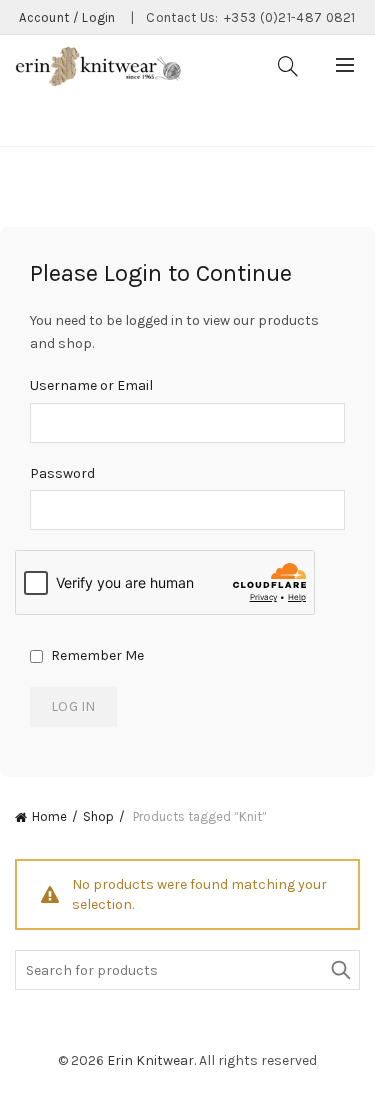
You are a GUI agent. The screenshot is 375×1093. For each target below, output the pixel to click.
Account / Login (67, 17)
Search (340, 970)
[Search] (288, 66)
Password (62, 473)
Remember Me (96, 655)
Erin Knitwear (150, 1060)
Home (49, 816)
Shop (98, 816)
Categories (124, 122)
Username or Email (91, 385)
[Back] (40, 120)
